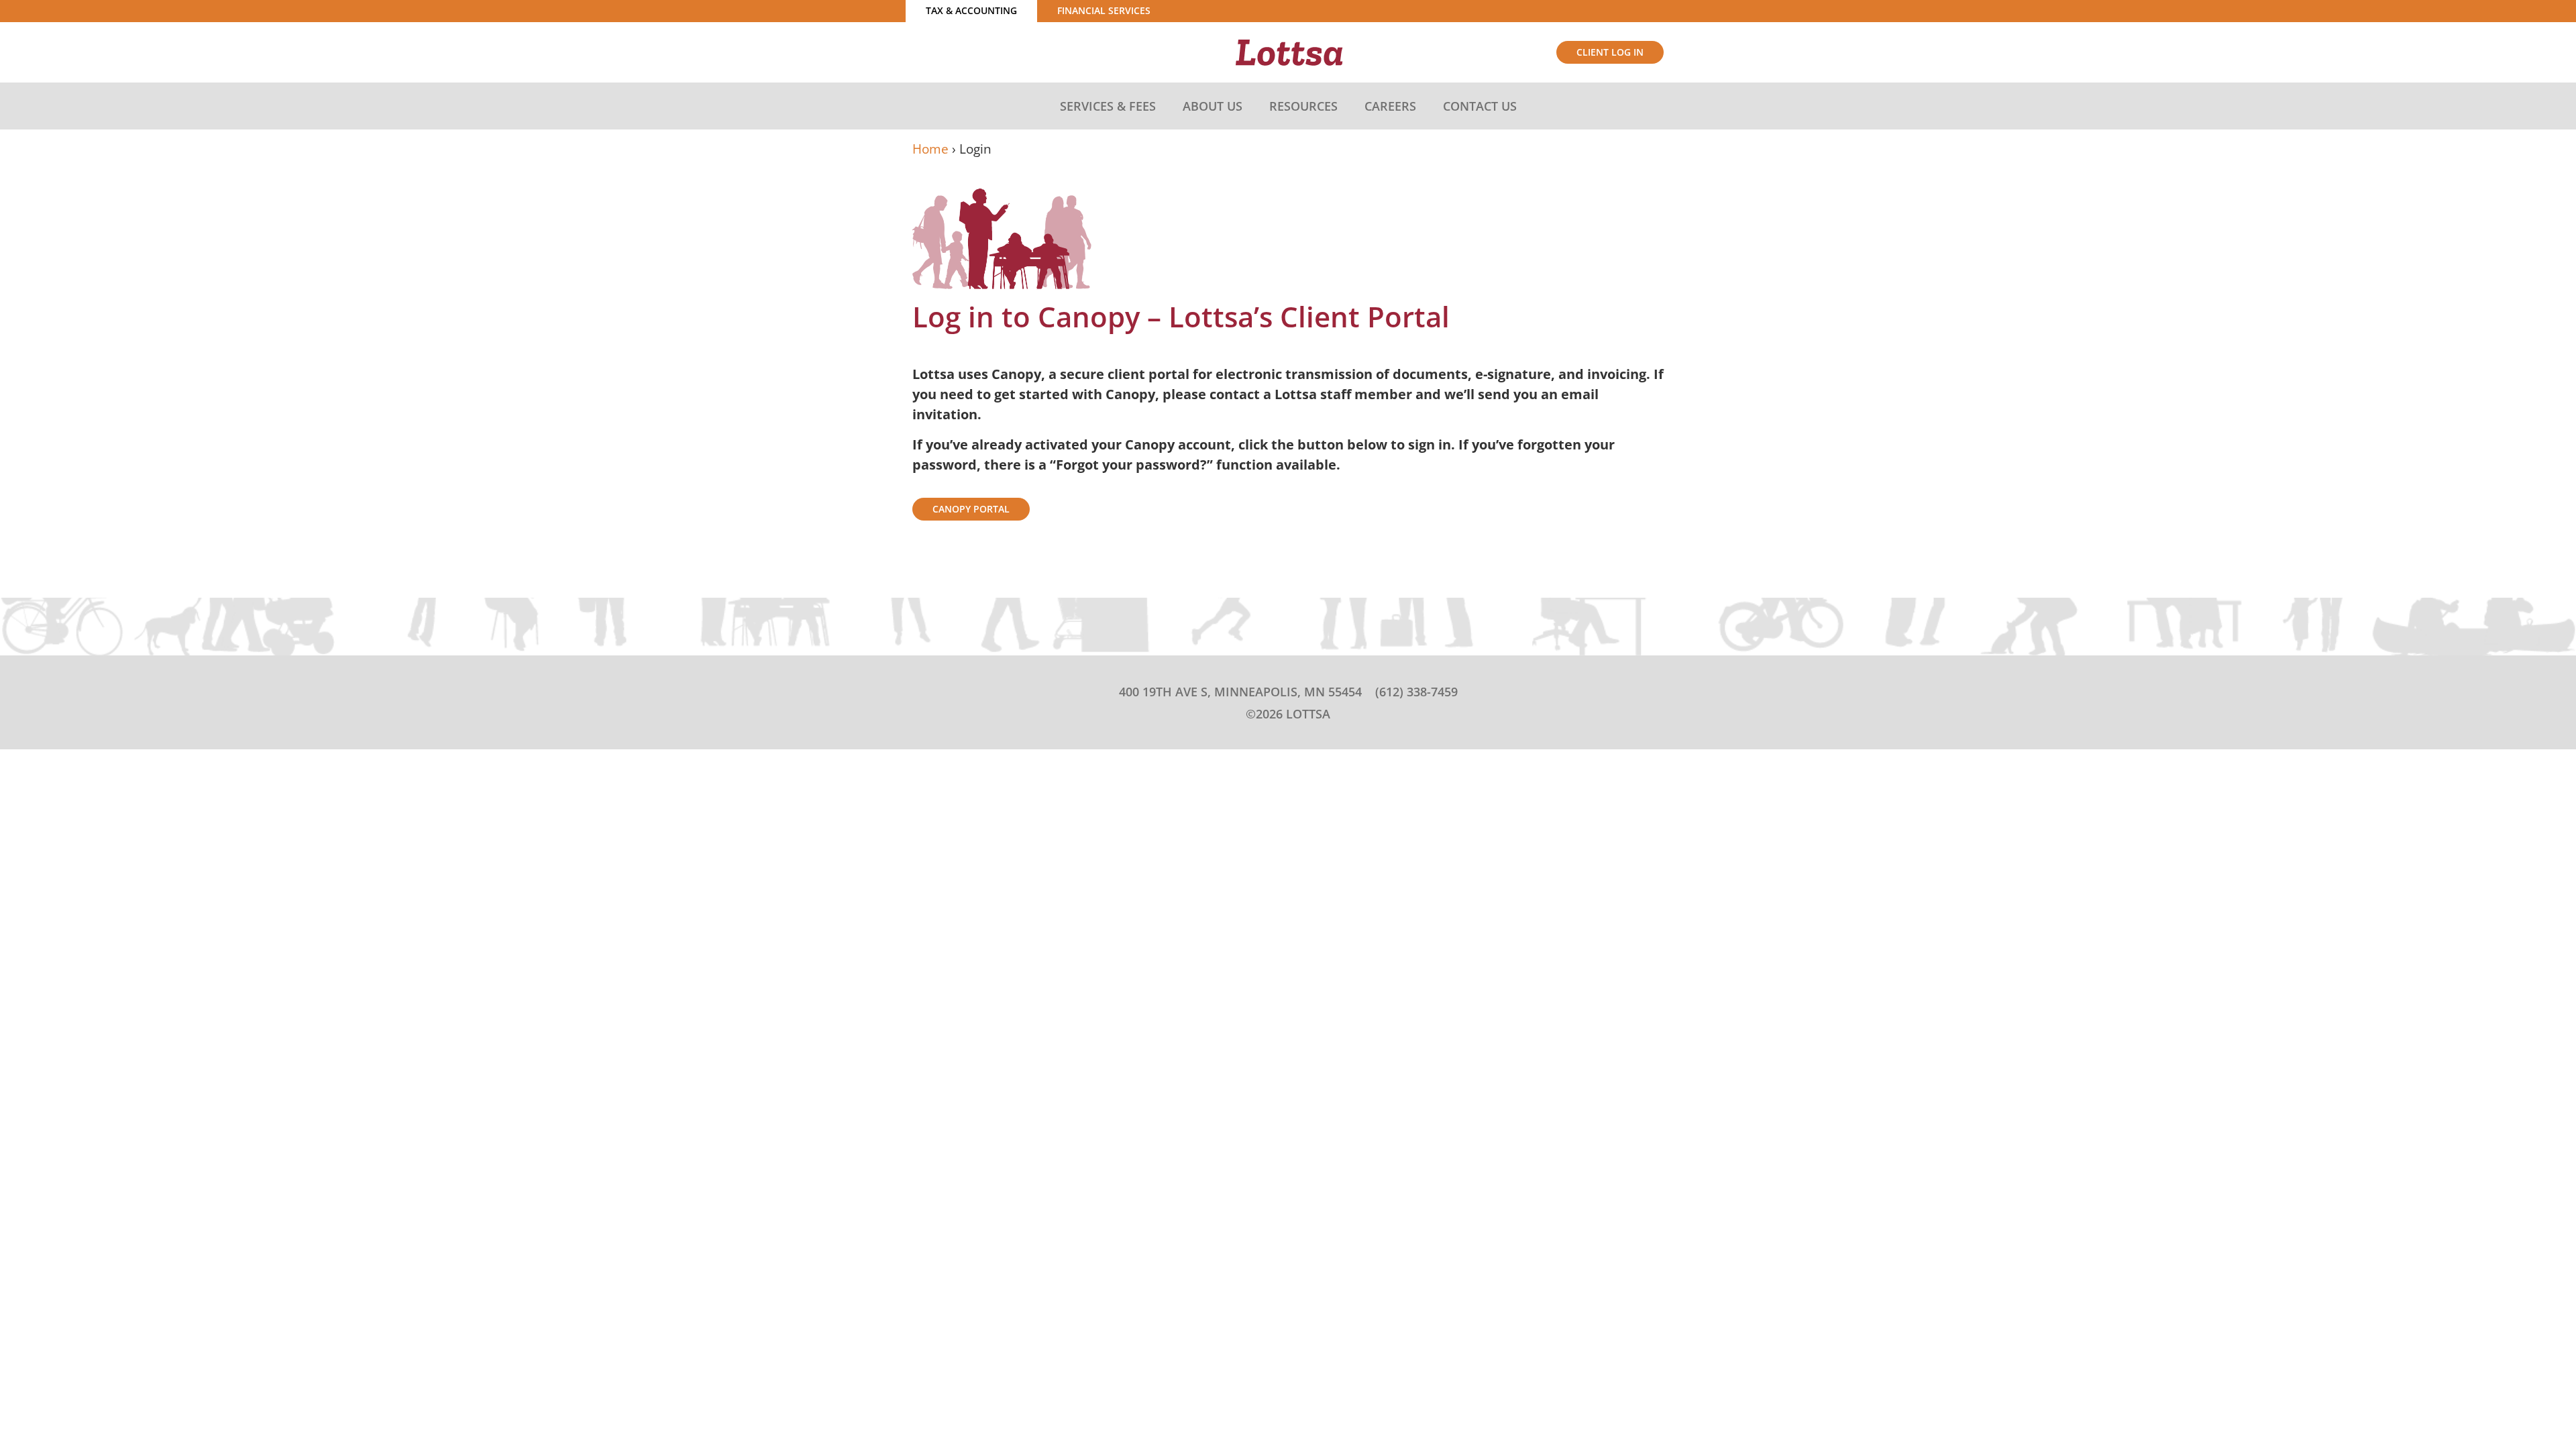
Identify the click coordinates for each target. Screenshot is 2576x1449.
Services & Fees (1108, 106)
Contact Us (1480, 106)
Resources (1303, 106)
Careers (1390, 106)
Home (930, 149)
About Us (1213, 106)
